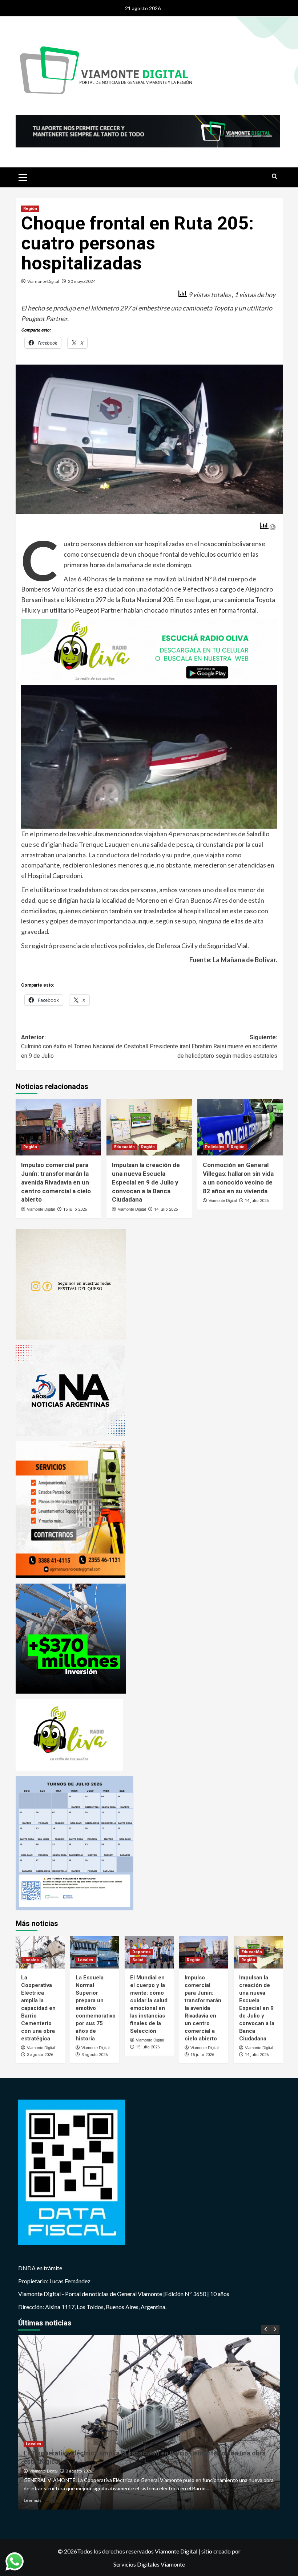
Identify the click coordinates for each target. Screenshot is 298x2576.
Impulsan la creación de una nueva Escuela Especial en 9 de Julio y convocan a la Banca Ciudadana (146, 1182)
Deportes (142, 1952)
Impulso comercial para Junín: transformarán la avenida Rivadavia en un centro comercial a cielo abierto (56, 1182)
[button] (23, 176)
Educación (124, 1147)
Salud (138, 1960)
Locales (31, 1960)
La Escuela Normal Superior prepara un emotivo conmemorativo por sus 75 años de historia (96, 2008)
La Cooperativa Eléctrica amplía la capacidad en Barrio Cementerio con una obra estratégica (38, 2008)
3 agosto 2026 (40, 2055)
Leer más (33, 2500)
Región (30, 209)
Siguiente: (214, 1047)
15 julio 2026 (75, 1209)
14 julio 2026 (166, 1209)
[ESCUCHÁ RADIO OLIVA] (149, 651)
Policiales (215, 1147)
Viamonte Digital (43, 281)
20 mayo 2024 (82, 281)
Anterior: (85, 1047)
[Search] (275, 177)
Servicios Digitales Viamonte (149, 2564)
